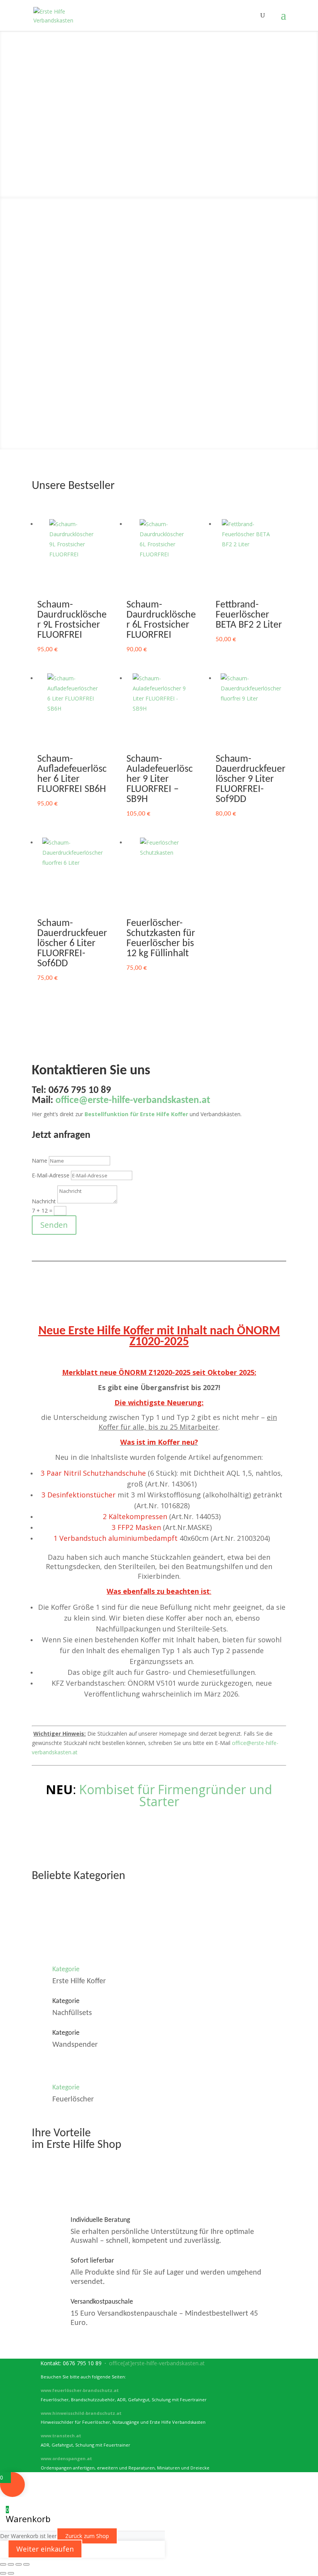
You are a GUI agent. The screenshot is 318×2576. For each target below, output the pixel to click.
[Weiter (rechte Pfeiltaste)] (11, 2573)
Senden (54, 1225)
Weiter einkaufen (45, 2549)
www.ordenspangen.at (66, 2458)
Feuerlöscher (159, 114)
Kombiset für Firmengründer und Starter (176, 1795)
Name (40, 1161)
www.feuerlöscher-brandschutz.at (80, 2390)
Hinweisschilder (159, 159)
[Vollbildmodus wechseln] (11, 2564)
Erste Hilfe (159, 70)
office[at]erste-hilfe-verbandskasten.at (157, 2363)
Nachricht (44, 1201)
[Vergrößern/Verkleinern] (3, 2564)
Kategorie (66, 1969)
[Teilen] (19, 2564)
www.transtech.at (61, 2436)
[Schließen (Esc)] (26, 2564)
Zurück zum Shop (87, 2536)
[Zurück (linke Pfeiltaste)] (3, 2573)
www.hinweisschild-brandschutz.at (81, 2413)
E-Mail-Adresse (51, 1175)
